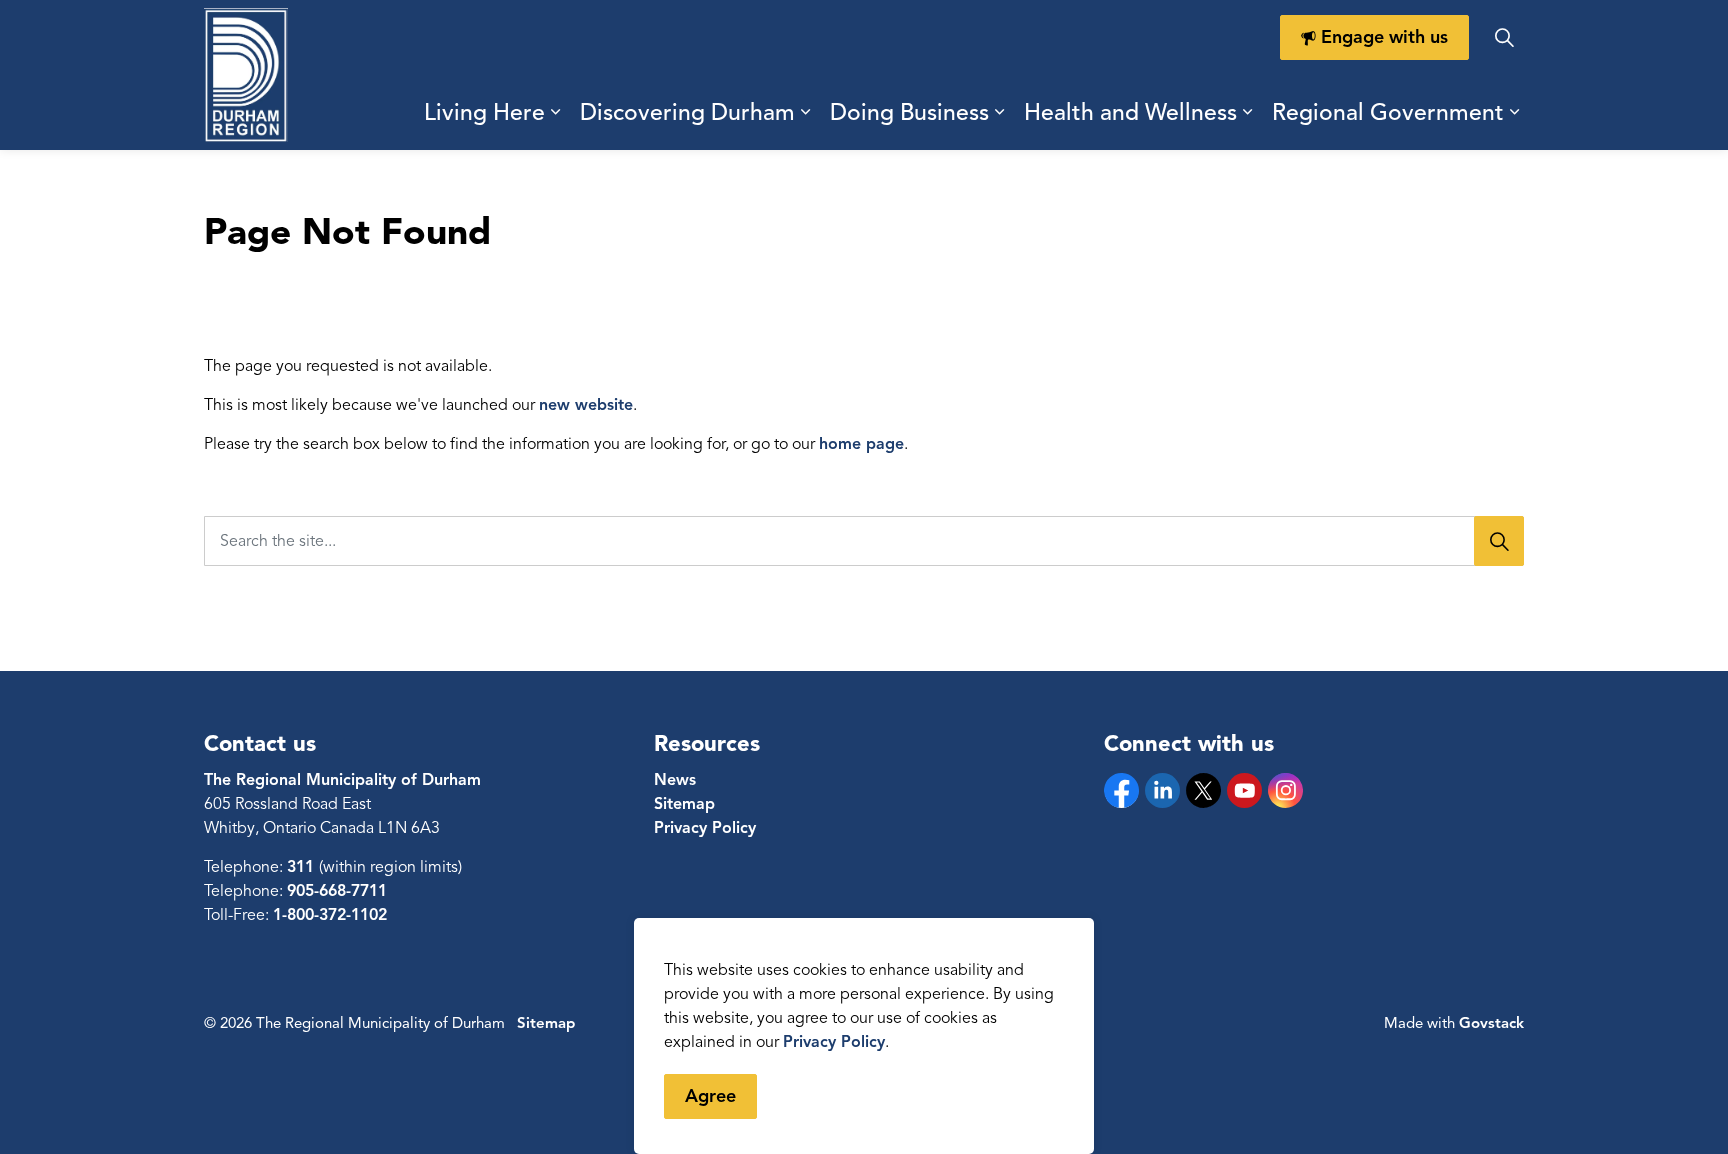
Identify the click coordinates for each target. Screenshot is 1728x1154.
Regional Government (1388, 112)
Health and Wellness (1130, 112)
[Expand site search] (1504, 37)
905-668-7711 (337, 891)
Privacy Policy (834, 1042)
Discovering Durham (687, 112)
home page (861, 444)
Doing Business (909, 112)
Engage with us (1384, 37)
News (675, 780)
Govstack (1491, 1023)
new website (586, 405)
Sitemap (684, 804)
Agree (710, 1096)
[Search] (1499, 541)
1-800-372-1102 (330, 915)
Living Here (484, 112)
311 (303, 867)
